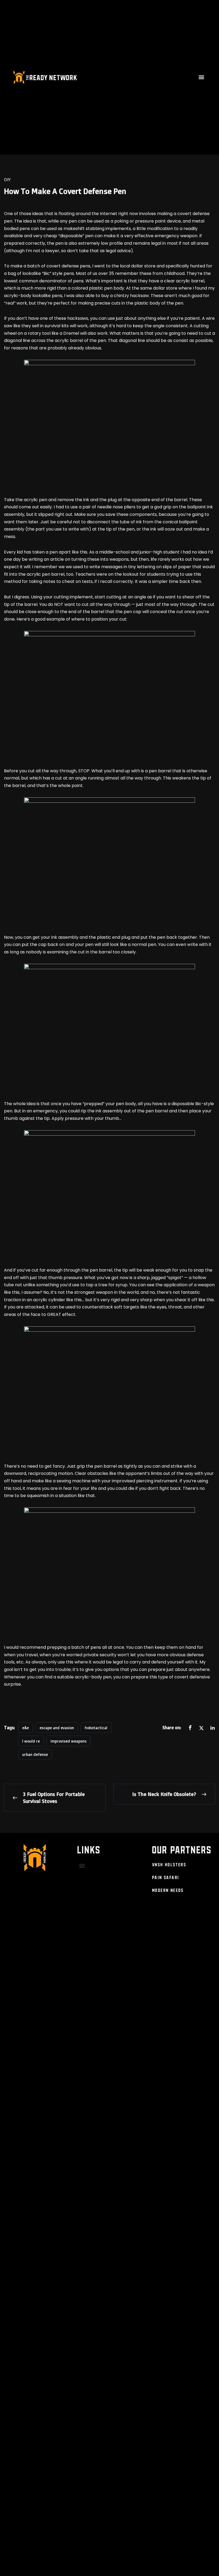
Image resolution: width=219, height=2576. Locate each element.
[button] (202, 77)
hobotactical (96, 1728)
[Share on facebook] (190, 1728)
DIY (7, 180)
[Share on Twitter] (201, 1728)
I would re (31, 1741)
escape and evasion (57, 1728)
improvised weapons (69, 1741)
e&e (26, 1728)
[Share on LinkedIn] (213, 1728)
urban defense (35, 1754)
